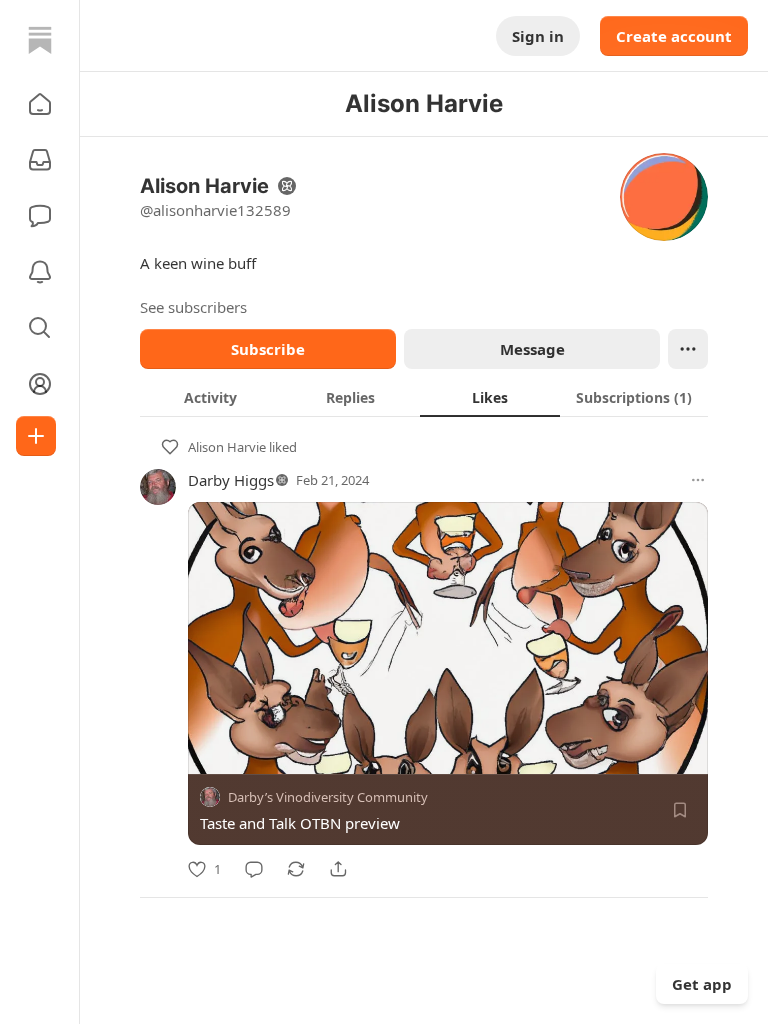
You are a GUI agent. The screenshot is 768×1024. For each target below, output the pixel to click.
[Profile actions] (688, 349)
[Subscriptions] (40, 160)
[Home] (40, 40)
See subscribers (193, 307)
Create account (674, 36)
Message (532, 349)
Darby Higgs (231, 480)
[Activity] (40, 272)
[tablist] (424, 397)
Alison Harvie (227, 447)
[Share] (338, 869)
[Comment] (254, 869)
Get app (702, 984)
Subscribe (268, 349)
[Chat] (40, 216)
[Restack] (296, 869)
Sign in (538, 36)
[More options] (698, 480)
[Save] (680, 810)
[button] (40, 104)
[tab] (210, 397)
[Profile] (40, 384)
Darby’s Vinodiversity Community (328, 797)
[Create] (36, 436)
